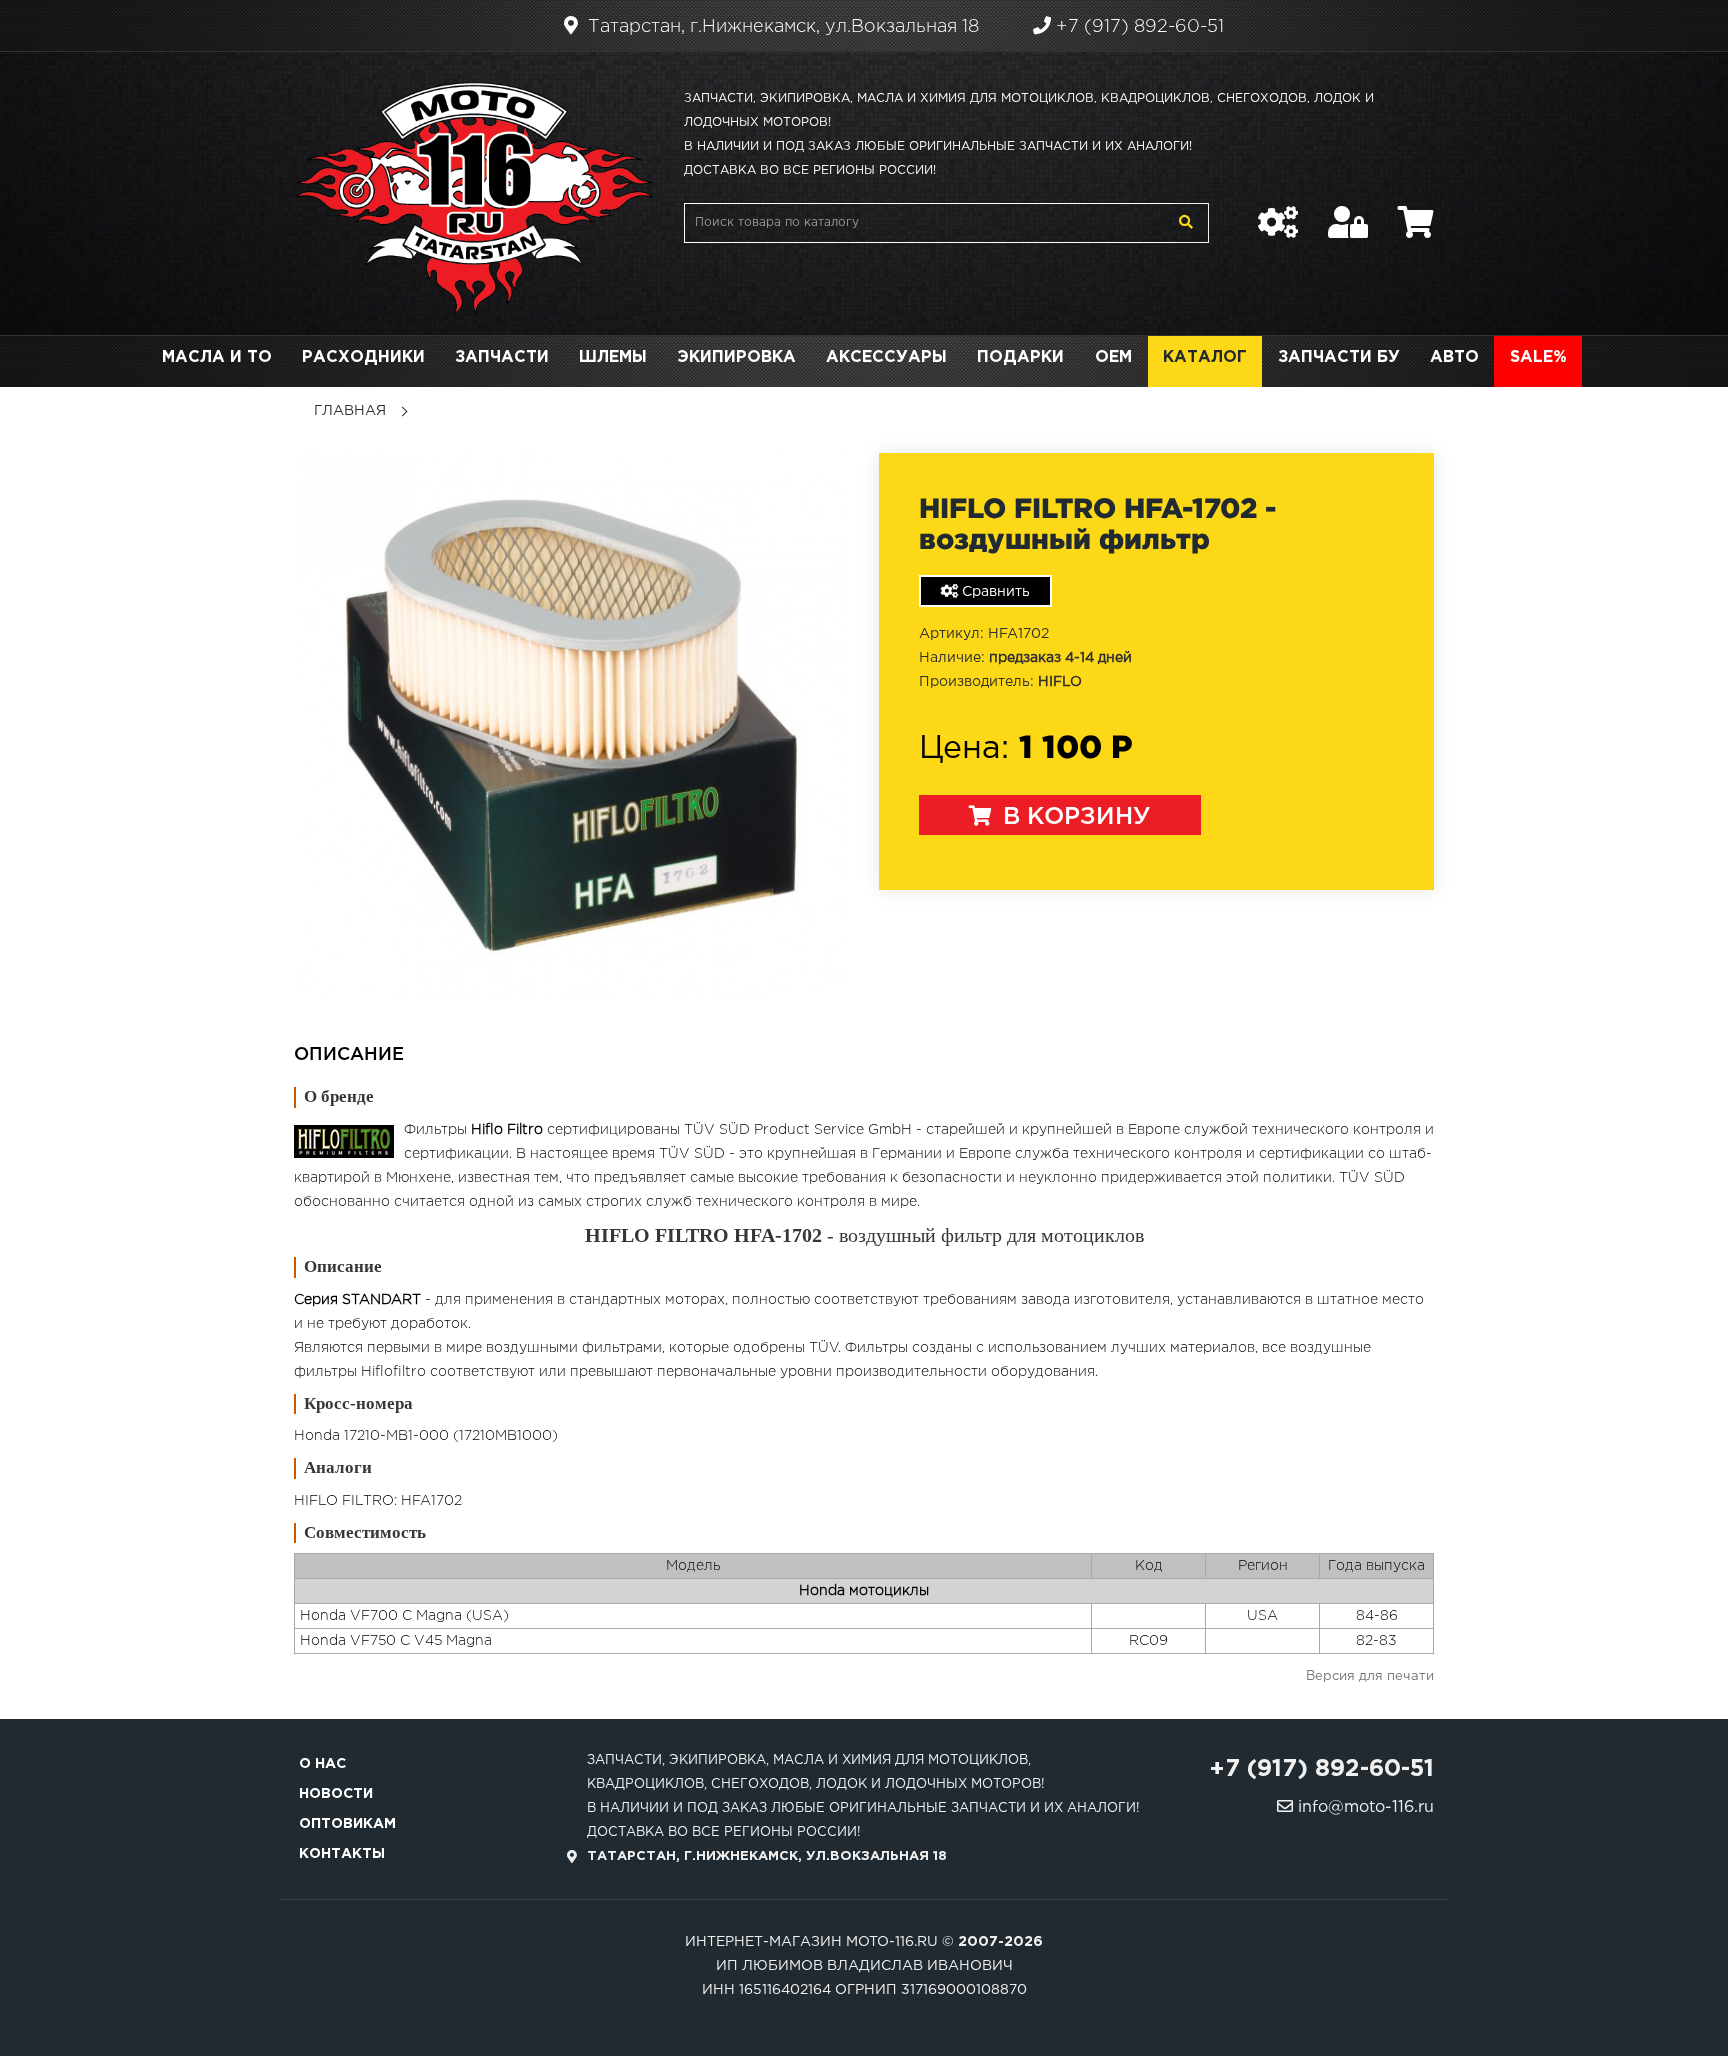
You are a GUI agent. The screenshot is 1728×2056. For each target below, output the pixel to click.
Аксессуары (886, 357)
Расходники (363, 357)
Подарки (1020, 357)
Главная (350, 411)
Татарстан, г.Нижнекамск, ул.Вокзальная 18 (781, 27)
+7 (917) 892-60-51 (1137, 27)
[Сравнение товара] (1278, 212)
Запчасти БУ (1339, 357)
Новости (336, 1794)
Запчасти (502, 357)
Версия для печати (1370, 1676)
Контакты (342, 1854)
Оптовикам (347, 1824)
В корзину (1073, 817)
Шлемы (613, 357)
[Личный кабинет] (1348, 212)
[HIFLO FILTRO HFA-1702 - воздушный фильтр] (571, 725)
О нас (322, 1764)
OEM (1113, 357)
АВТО (1454, 357)
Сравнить (994, 592)
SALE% (1538, 357)
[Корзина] (1416, 212)
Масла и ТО (217, 357)
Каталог (1205, 357)
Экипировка (736, 357)
